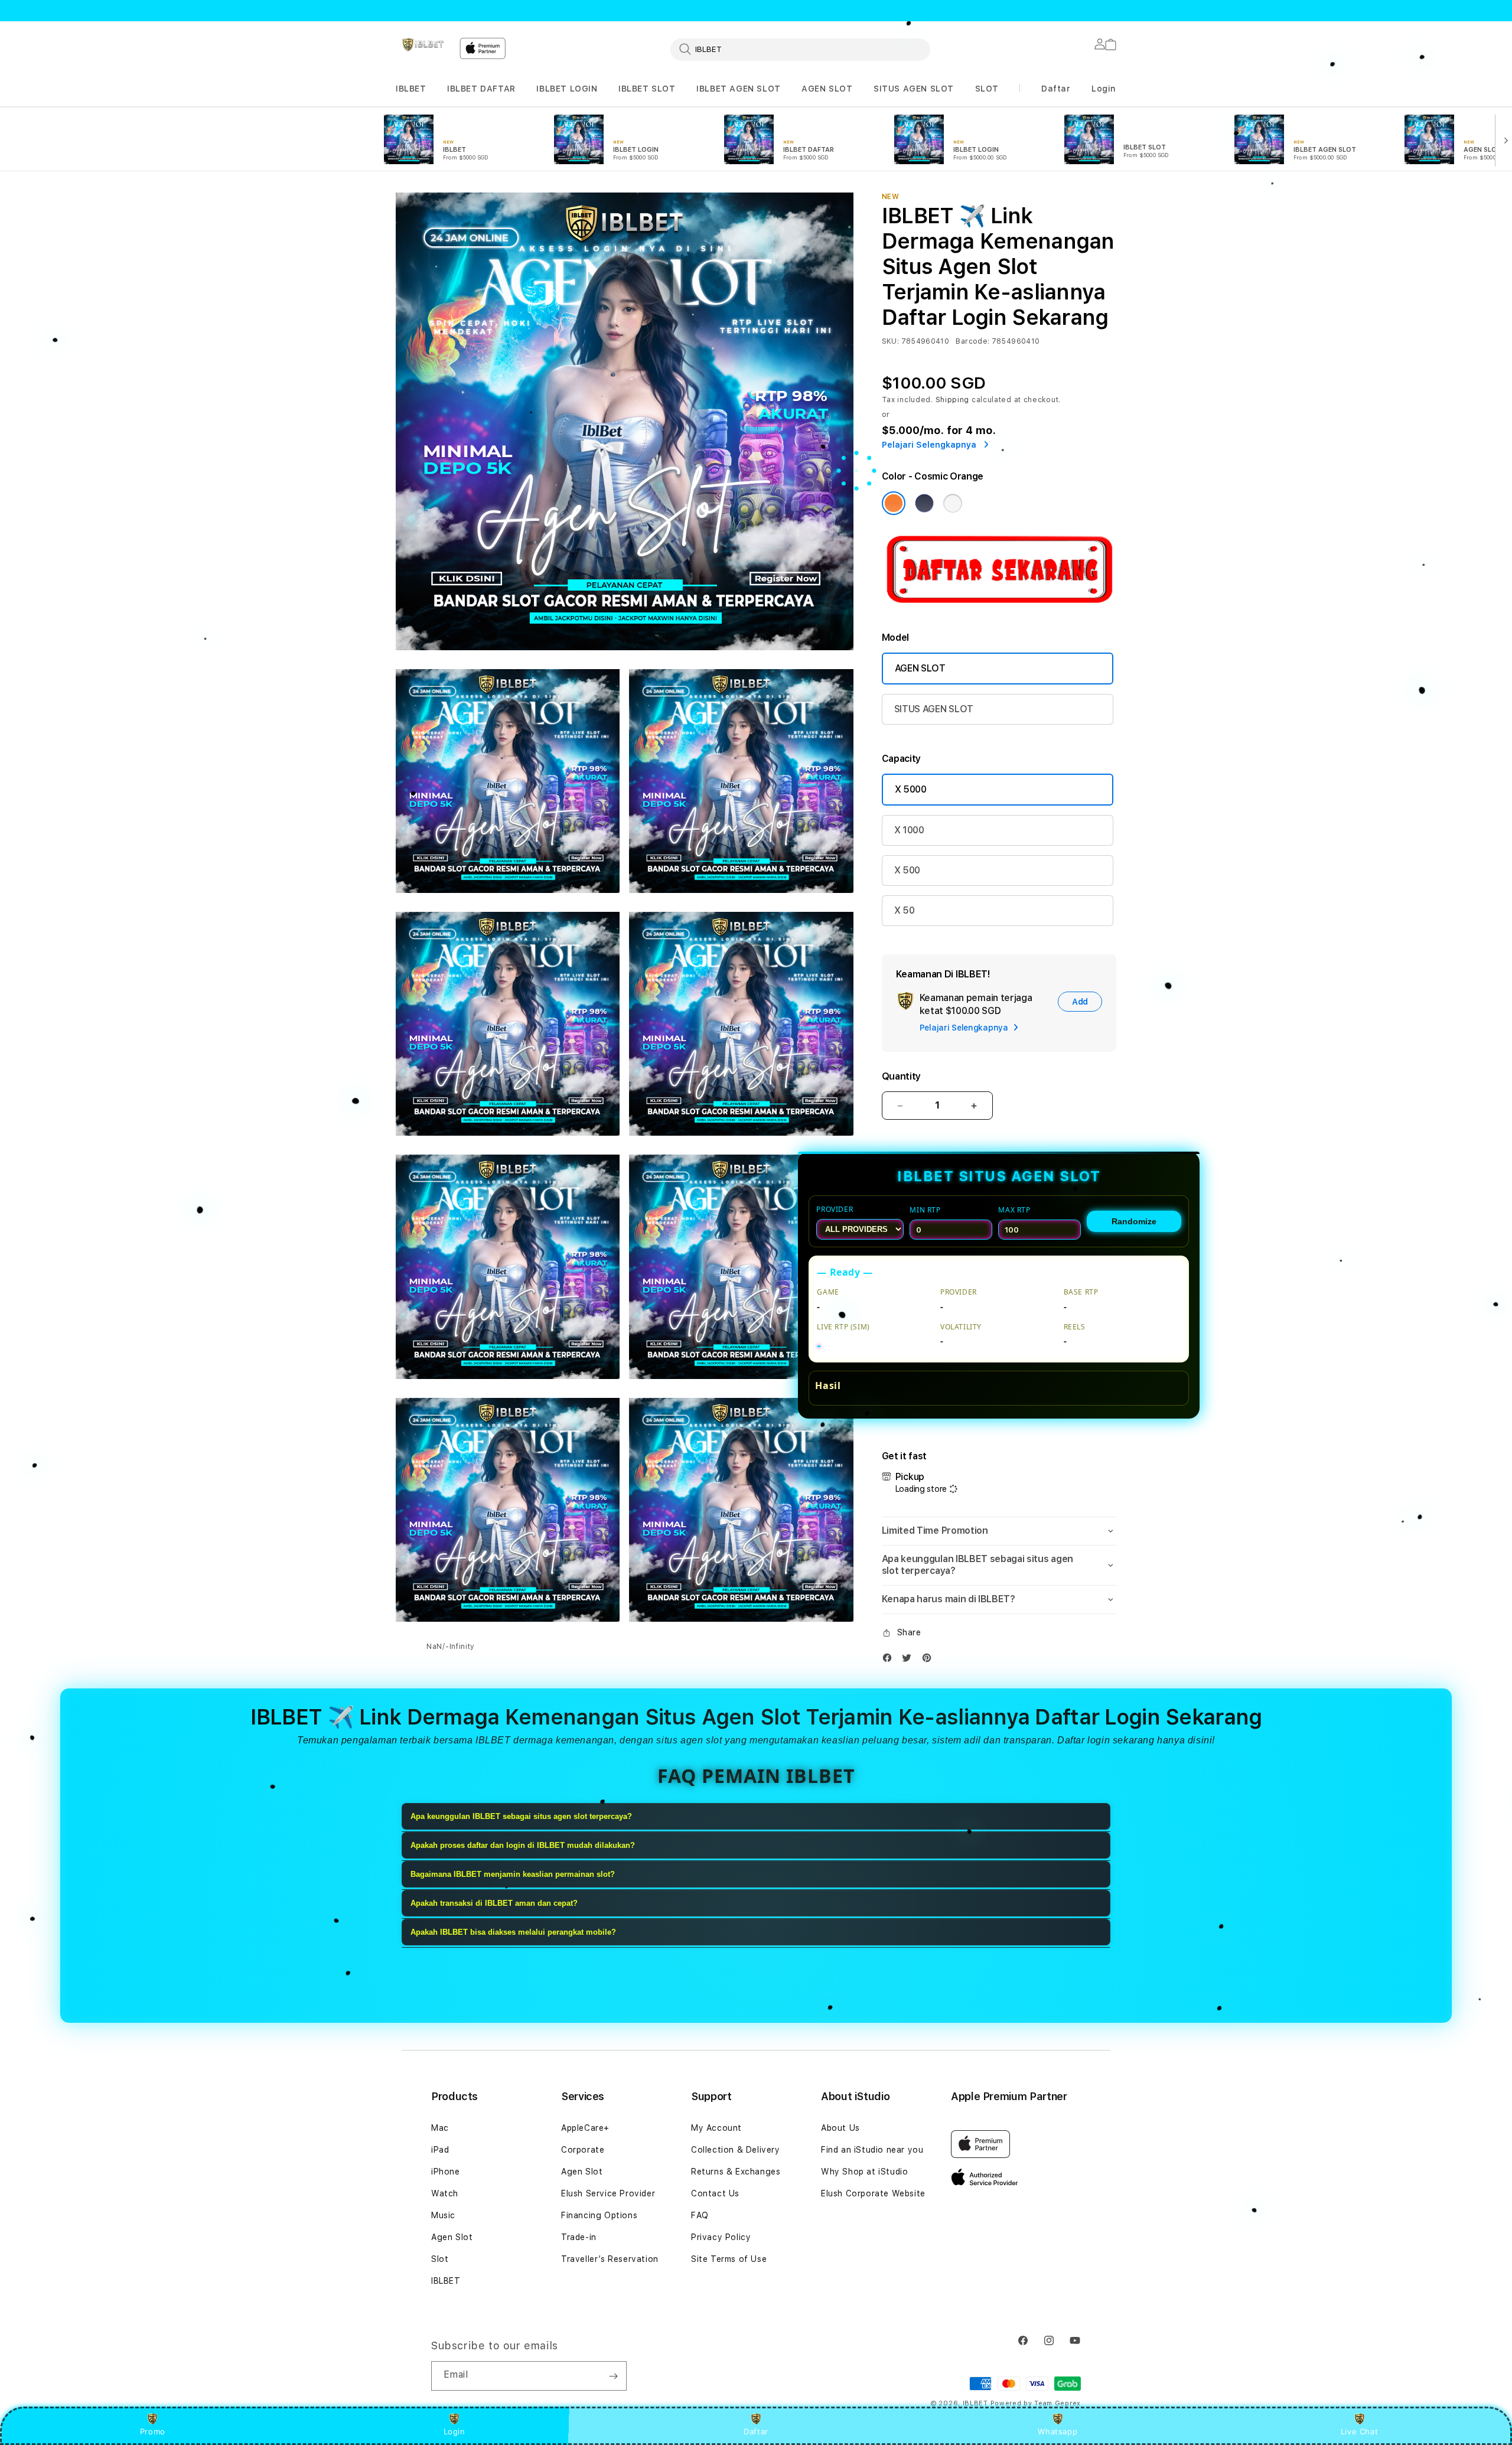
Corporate (583, 2150)
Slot (440, 2259)
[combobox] (800, 49)
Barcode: (972, 341)
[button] (411, 89)
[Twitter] (910, 1660)
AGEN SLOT (827, 89)
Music (443, 2215)
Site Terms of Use (729, 2259)
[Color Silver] (953, 503)
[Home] (423, 45)
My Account (716, 2128)
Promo (153, 2431)
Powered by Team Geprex (1036, 2403)
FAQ (700, 2215)
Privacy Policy (721, 2237)
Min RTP (925, 1210)
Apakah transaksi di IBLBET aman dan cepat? (494, 1903)
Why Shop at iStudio (864, 2172)
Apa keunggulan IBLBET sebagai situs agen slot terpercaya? (521, 1816)
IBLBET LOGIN (567, 89)
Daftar (756, 2431)
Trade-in (579, 2237)
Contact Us (715, 2193)
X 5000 (911, 789)
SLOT (987, 89)
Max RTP (1014, 1210)
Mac (440, 2128)
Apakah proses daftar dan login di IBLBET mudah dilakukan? (523, 1845)
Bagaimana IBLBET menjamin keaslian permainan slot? (513, 1874)
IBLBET (411, 89)
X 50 (905, 910)
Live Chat (1359, 2431)
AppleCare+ (585, 2128)
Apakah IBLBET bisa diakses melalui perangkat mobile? (513, 1932)
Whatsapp (1058, 2431)
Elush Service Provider (608, 2193)
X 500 (907, 870)
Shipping (953, 400)
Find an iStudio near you (872, 2150)
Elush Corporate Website (873, 2193)
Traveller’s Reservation (610, 2259)
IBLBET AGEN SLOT (739, 89)
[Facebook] (890, 1660)
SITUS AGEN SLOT (914, 89)
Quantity (901, 1076)
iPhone (446, 2172)
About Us (840, 2128)
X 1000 (909, 830)
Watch (445, 2193)
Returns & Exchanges (736, 2172)
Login (454, 2431)
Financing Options (599, 2215)
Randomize (1134, 1221)
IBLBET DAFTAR (481, 89)
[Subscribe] (613, 2376)
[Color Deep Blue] (924, 503)
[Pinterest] (930, 1660)
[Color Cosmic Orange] (894, 503)
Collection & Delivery (736, 2150)
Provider (835, 1209)
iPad (440, 2150)
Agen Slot (452, 2237)
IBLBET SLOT (647, 89)
